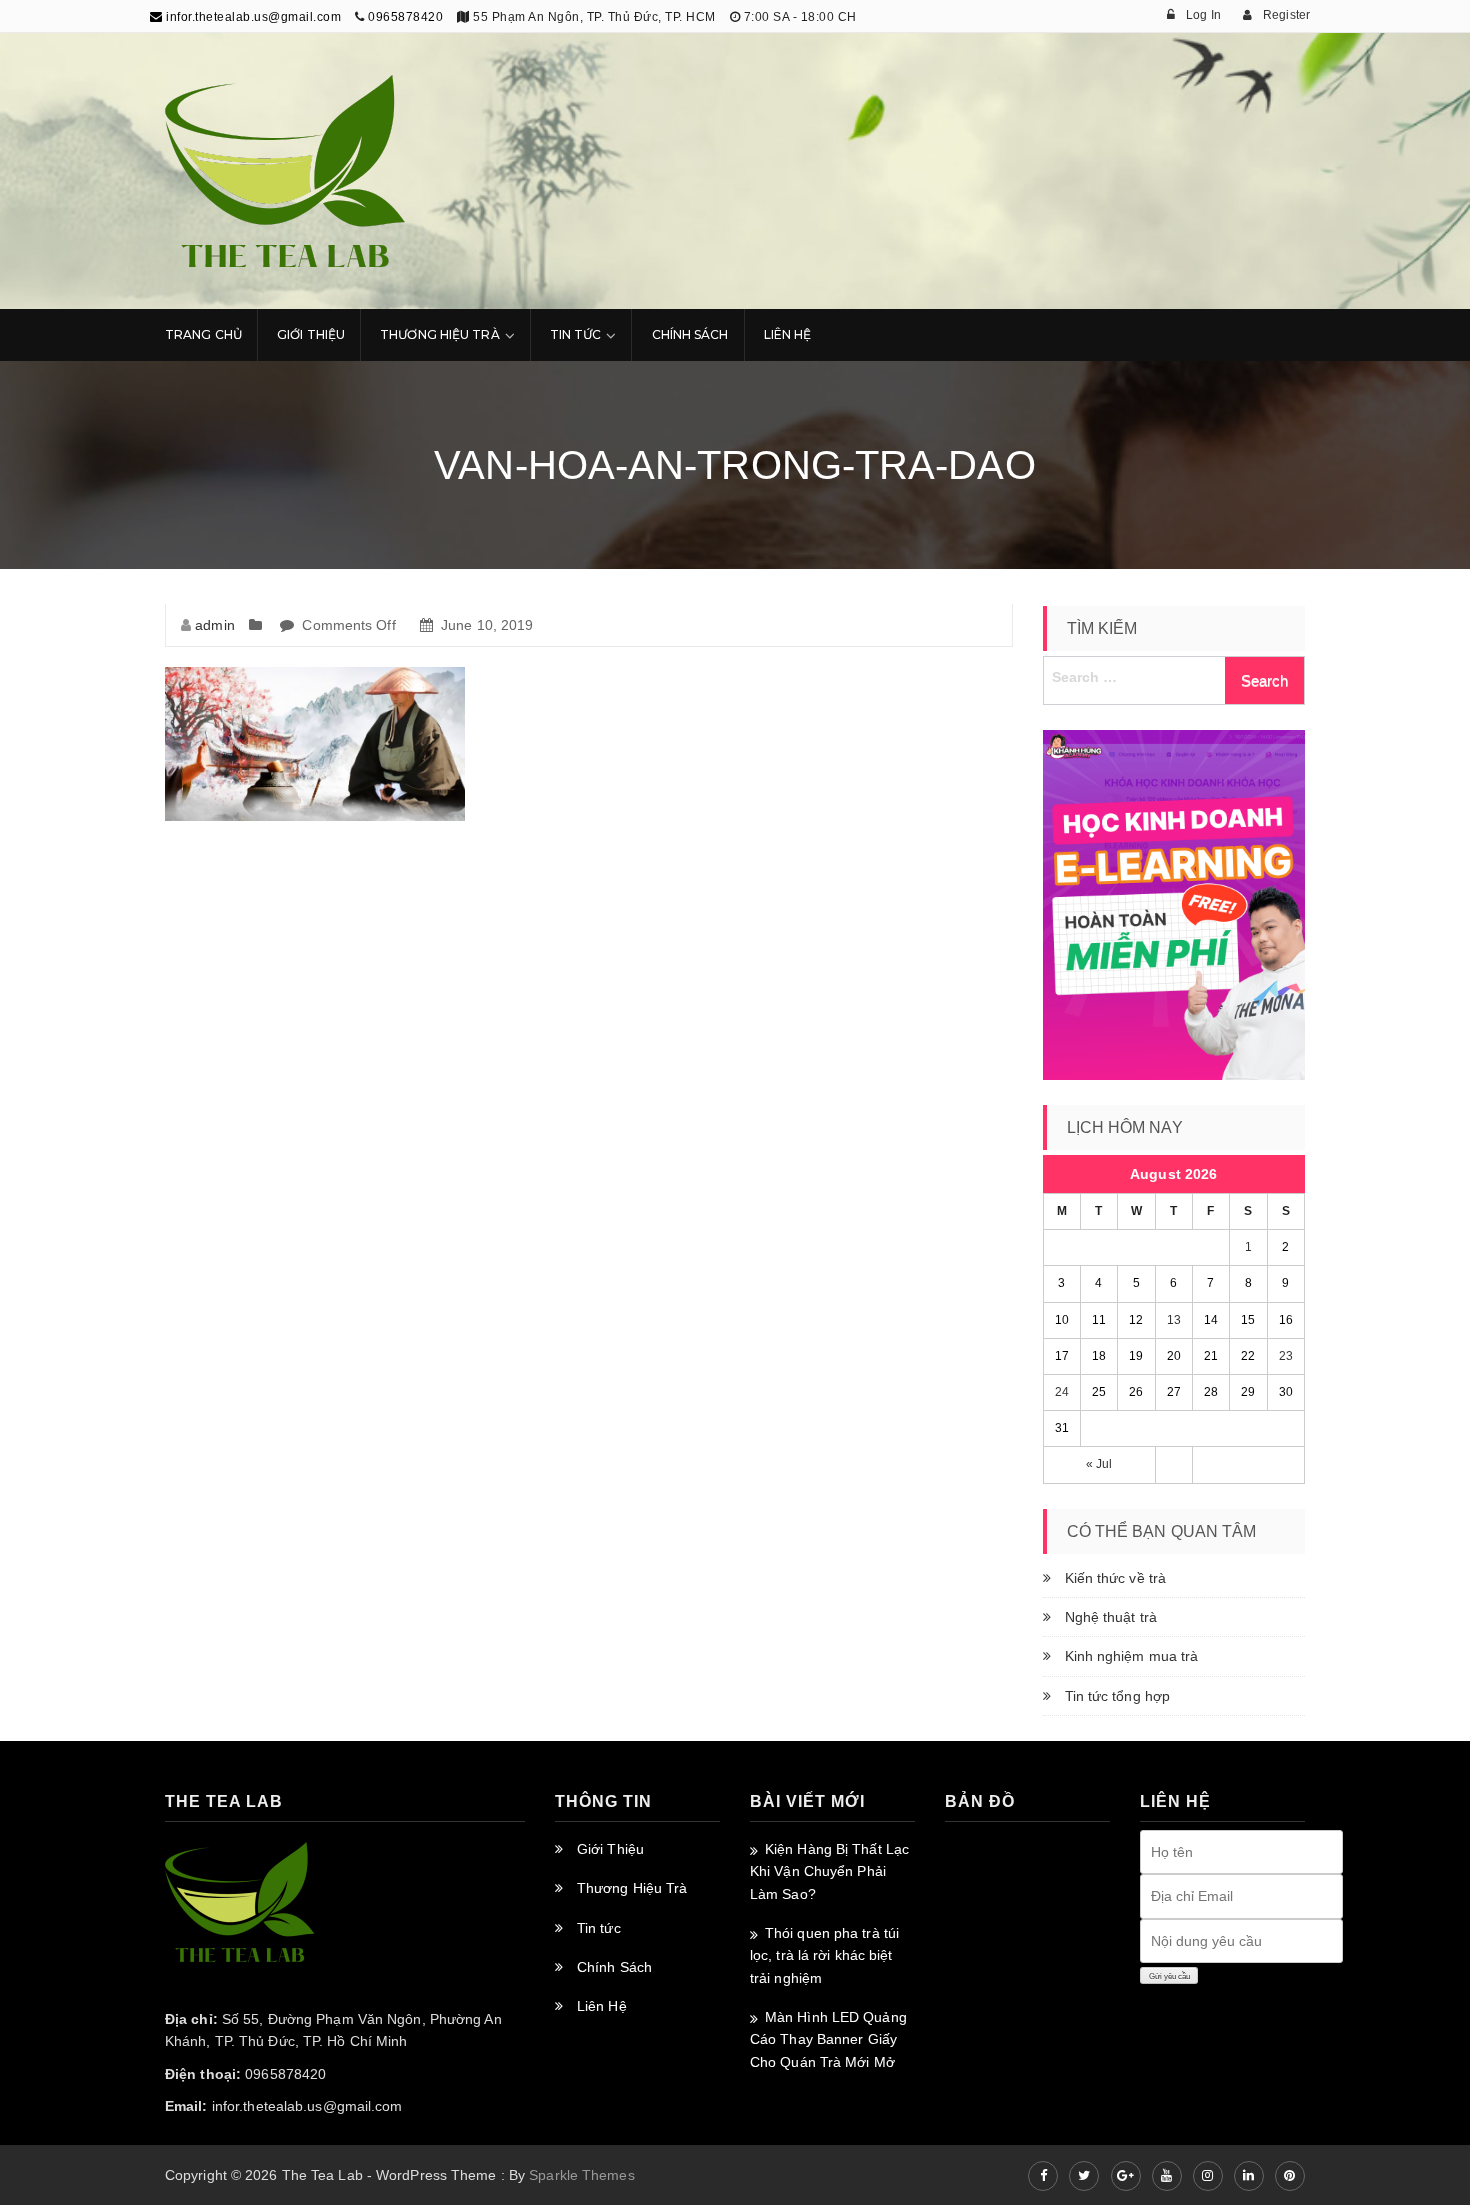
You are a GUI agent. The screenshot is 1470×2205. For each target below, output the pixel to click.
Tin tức (599, 1928)
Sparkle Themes (581, 2175)
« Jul (1099, 1464)
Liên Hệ (788, 334)
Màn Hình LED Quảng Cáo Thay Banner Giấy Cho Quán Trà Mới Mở (828, 2039)
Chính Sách (690, 334)
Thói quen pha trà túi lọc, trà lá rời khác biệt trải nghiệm (824, 1955)
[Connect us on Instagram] (1208, 2176)
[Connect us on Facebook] (1043, 2176)
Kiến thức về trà (1116, 1578)
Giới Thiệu (311, 334)
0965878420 (405, 17)
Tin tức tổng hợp (1118, 1696)
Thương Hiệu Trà (440, 334)
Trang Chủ (203, 334)
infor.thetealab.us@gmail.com (252, 17)
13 (1174, 1320)
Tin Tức (576, 334)
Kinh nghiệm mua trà (1132, 1656)
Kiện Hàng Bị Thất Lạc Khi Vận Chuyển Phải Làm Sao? (829, 1871)
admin (215, 625)
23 (1286, 1356)
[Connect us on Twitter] (1084, 2176)
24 (1062, 1392)
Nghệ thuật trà (1111, 1617)
